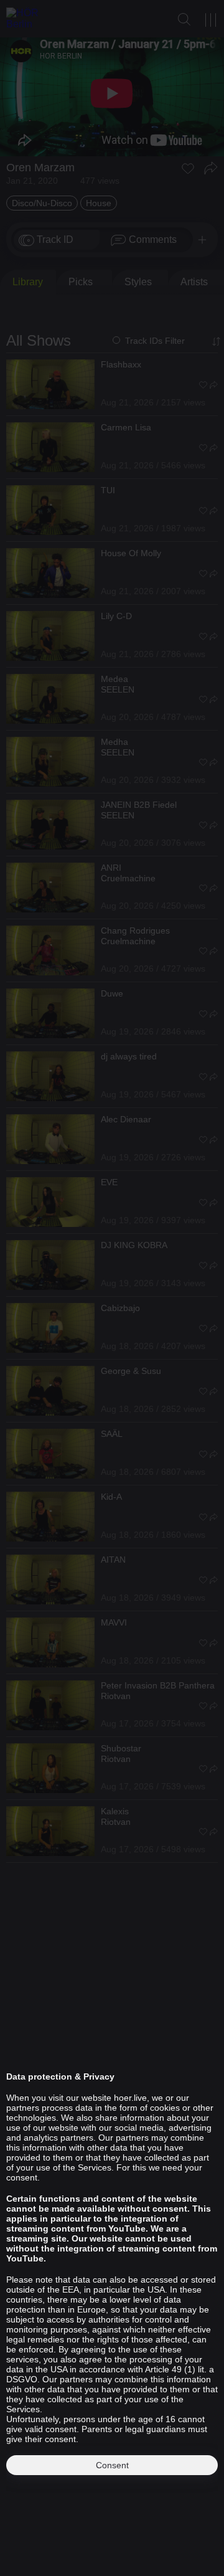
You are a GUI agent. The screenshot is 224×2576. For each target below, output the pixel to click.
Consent (112, 2465)
